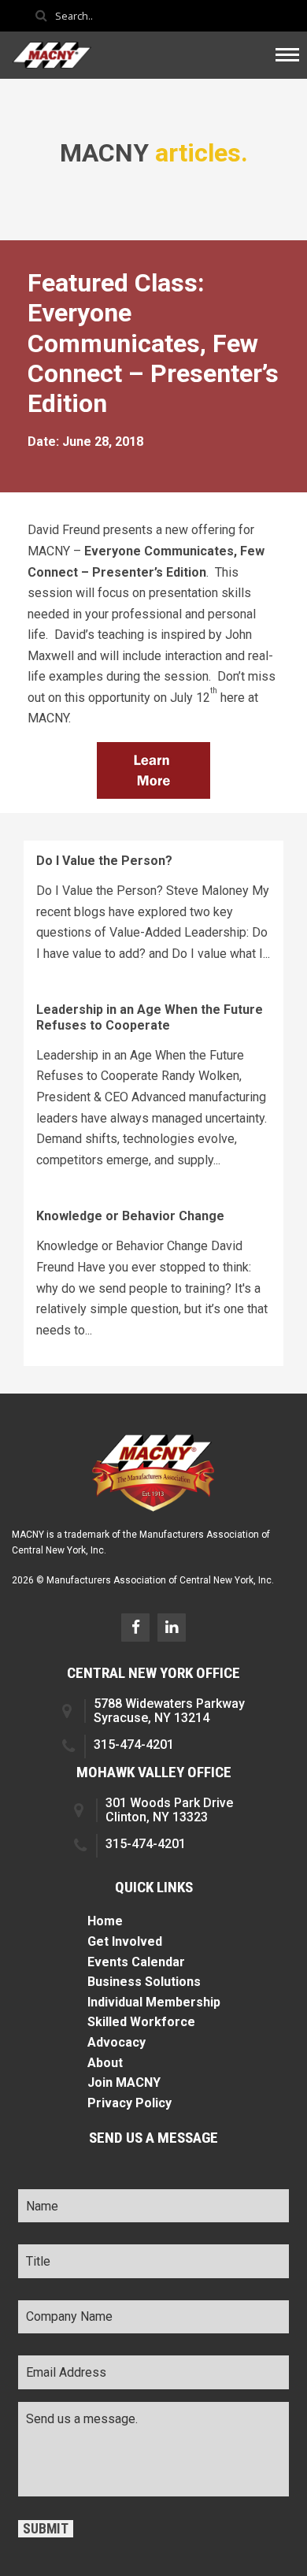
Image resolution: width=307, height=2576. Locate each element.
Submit (46, 2529)
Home (105, 1921)
